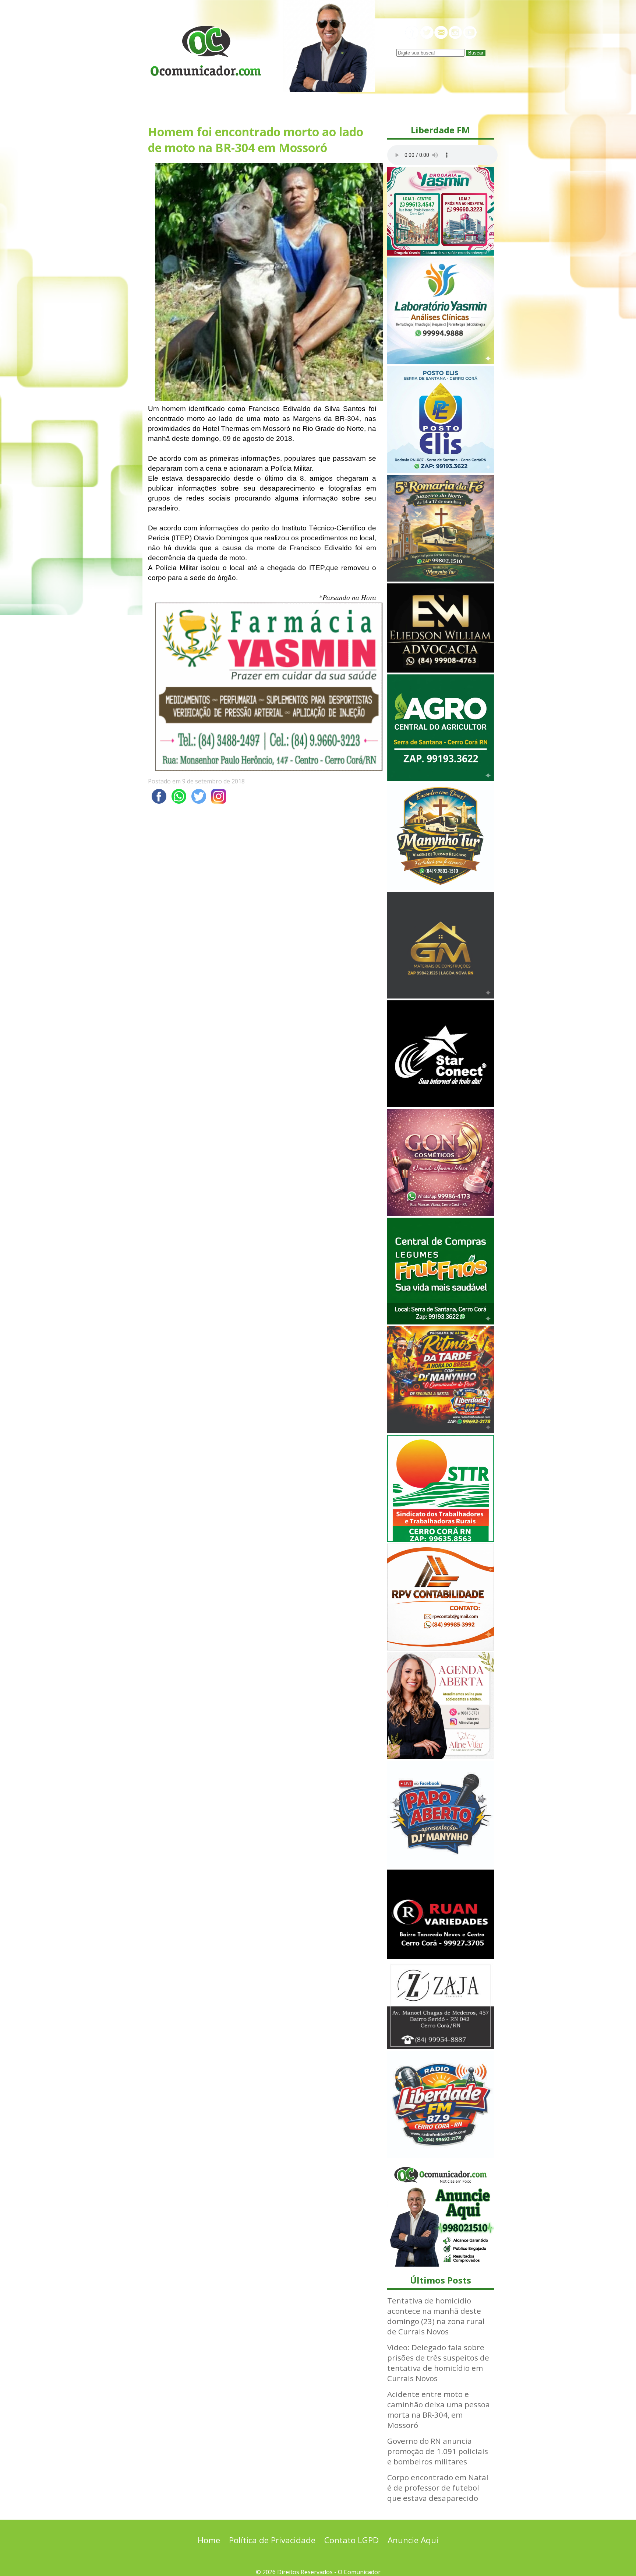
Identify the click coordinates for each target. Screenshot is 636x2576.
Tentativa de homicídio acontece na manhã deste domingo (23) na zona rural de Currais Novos (436, 2316)
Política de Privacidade (272, 2540)
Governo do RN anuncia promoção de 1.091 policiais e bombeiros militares (438, 2451)
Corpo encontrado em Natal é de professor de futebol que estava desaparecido (438, 2488)
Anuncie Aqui (413, 2540)
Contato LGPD (351, 2540)
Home (209, 2540)
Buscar (476, 53)
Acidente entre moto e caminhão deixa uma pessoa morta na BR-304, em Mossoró (439, 2410)
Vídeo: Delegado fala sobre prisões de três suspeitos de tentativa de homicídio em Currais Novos (438, 2363)
